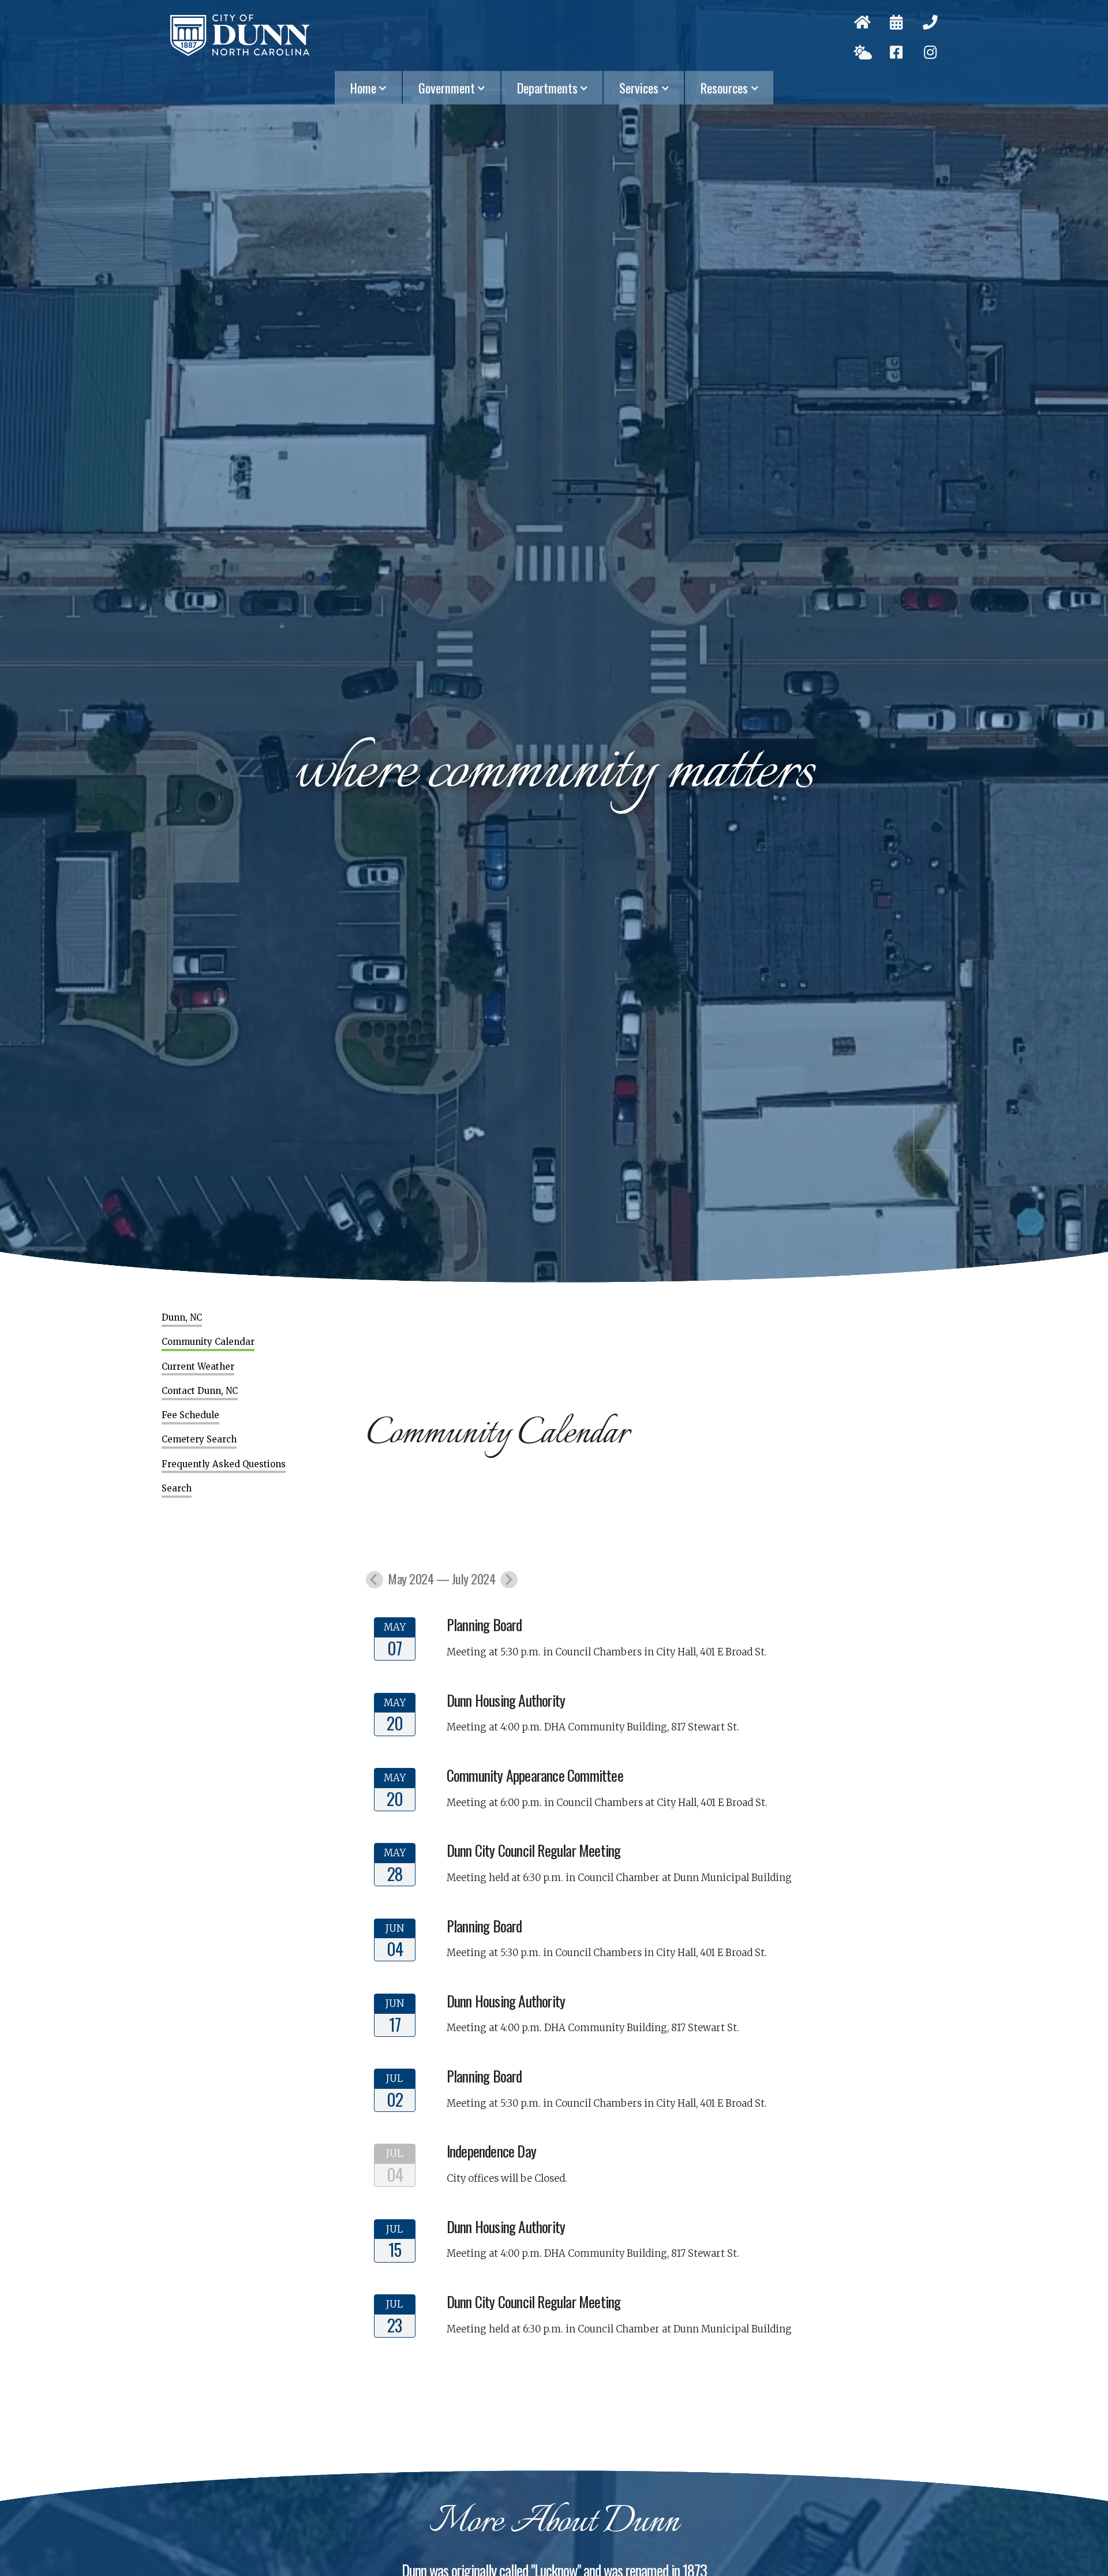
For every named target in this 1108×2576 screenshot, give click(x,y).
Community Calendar (208, 1342)
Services (639, 88)
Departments (547, 88)
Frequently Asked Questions (224, 1464)
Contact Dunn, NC (200, 1391)
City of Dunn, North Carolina (240, 35)
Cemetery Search (199, 1440)
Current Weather (198, 1367)
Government (447, 88)
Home (363, 88)
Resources (724, 88)
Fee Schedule (190, 1415)
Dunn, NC (182, 1318)
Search (177, 1489)
